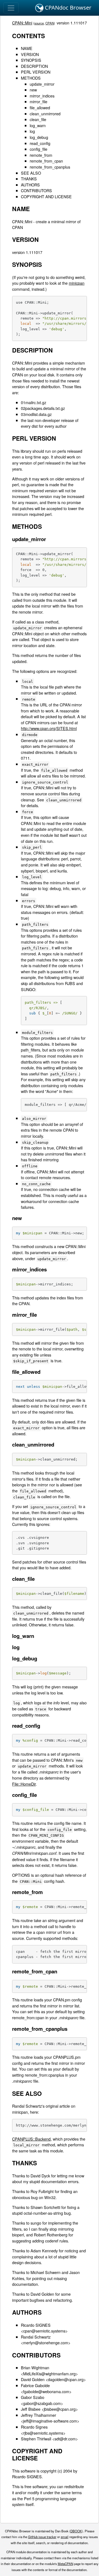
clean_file (38, 119)
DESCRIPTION (34, 66)
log (32, 131)
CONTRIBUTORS (36, 190)
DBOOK (76, 2531)
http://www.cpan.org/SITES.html (49, 728)
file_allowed (40, 107)
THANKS (29, 179)
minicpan (77, 283)
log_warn (38, 125)
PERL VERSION (36, 72)
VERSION (30, 54)
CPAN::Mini (22, 23)
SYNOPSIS (31, 60)
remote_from (41, 155)
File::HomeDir (24, 1784)
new (33, 90)
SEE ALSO (31, 173)
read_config (40, 143)
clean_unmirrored (45, 114)
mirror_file (38, 101)
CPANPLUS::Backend (31, 2139)
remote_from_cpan (46, 161)
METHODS (31, 78)
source (39, 23)
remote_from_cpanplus (50, 167)
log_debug (39, 137)
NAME (27, 48)
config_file (38, 149)
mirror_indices (42, 96)
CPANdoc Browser (67, 8)
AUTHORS (30, 185)
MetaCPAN (65, 2564)
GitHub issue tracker (42, 2537)
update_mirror (42, 84)
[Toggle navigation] (11, 8)
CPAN (50, 23)
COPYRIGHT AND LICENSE (46, 196)
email (65, 2537)
